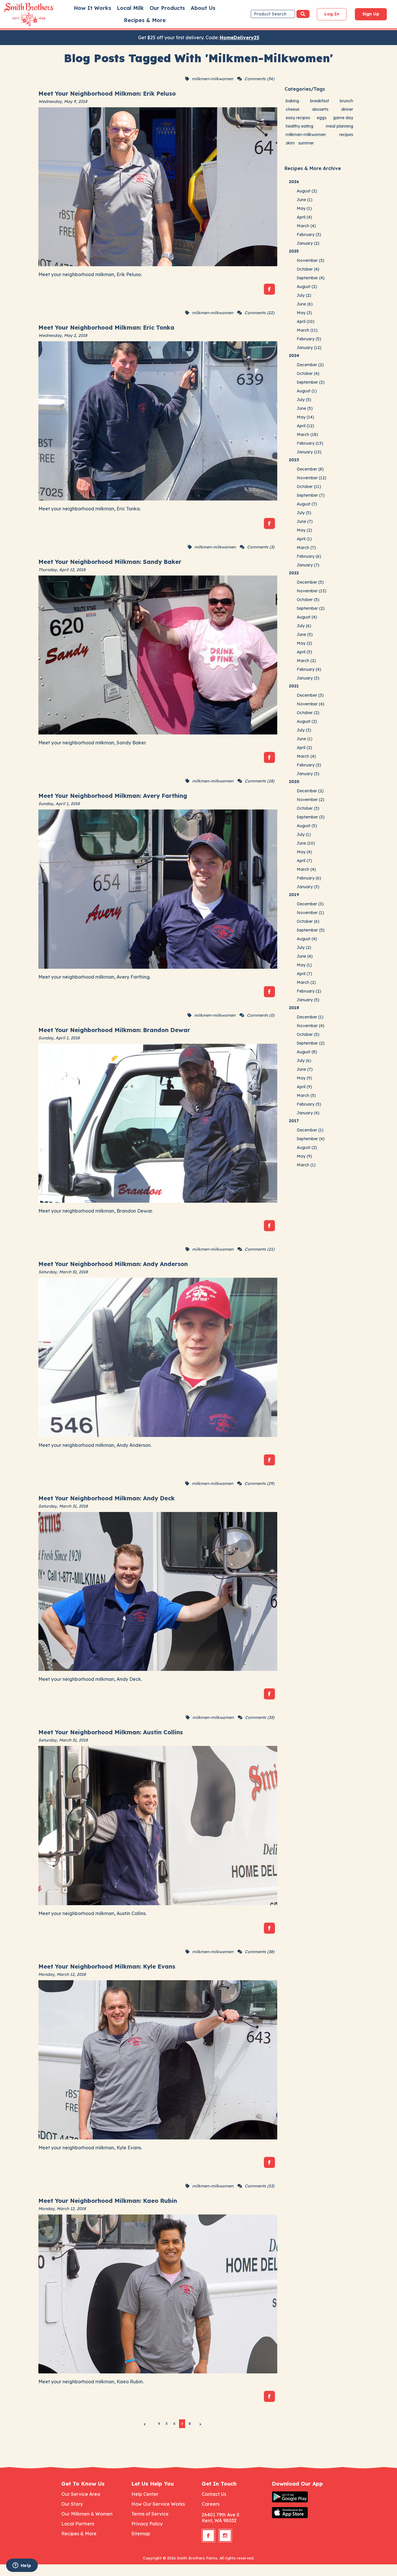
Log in (332, 14)
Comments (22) (259, 313)
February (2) (309, 991)
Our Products (167, 8)
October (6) (308, 921)
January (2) (308, 243)
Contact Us (214, 2494)
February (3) (309, 235)
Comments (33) (260, 1717)
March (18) (307, 435)
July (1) (304, 834)
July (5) (304, 400)
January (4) (308, 1113)
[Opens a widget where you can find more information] (22, 2566)
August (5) (307, 826)
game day (343, 118)
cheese (293, 109)
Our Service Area (81, 2494)
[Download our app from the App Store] (304, 2513)
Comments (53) (260, 2186)
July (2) (304, 295)
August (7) (307, 504)
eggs (322, 118)
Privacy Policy (147, 2524)
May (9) (304, 1078)
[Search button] (303, 14)
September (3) (311, 382)
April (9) (304, 1087)
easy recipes (298, 118)
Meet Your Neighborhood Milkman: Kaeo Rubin (108, 2201)
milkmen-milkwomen (212, 79)
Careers (211, 2504)
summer (306, 143)
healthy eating (299, 126)
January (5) (308, 1000)
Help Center (145, 2494)
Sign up (371, 14)
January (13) (309, 452)
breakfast (320, 101)
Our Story (72, 2504)
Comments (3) (261, 547)
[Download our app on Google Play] (304, 2497)
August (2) (307, 191)
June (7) (305, 521)
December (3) (310, 695)
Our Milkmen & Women (87, 2514)
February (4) (309, 669)
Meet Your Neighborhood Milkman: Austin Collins (111, 1732)
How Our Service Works (158, 2504)
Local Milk (130, 8)
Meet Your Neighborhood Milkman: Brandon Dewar (114, 1030)
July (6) (304, 626)
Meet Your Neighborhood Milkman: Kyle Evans (107, 1966)
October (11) (309, 487)
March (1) (306, 1165)
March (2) (306, 661)
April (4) (304, 217)
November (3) (311, 260)
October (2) (308, 713)
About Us (203, 8)
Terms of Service (150, 2514)
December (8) (310, 469)
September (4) (311, 278)
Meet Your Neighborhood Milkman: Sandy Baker (110, 562)
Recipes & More (145, 20)
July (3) (304, 730)
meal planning (339, 126)
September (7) (311, 495)
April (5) (304, 652)
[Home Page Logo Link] (21, 15)
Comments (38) (260, 1952)
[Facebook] (269, 289)
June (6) (305, 304)
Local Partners (78, 2524)
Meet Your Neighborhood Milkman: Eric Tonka (106, 327)
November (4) (311, 704)
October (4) (308, 269)
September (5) (311, 930)
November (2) (311, 800)
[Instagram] (225, 2536)
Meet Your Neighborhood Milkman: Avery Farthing (113, 796)
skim (290, 143)
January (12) (309, 348)
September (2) (311, 608)
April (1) (304, 539)
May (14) (305, 417)
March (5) (306, 1095)
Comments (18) (260, 781)
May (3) (304, 313)
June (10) (306, 843)
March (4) (306, 226)
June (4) (305, 956)
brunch (346, 101)
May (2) (304, 530)
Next (201, 2424)
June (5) (305, 408)
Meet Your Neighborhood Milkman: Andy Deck (107, 1498)
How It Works (92, 8)
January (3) (308, 678)
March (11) (307, 330)
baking (292, 101)
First (131, 2424)
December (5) (310, 582)
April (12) (305, 426)
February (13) (310, 443)
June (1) (305, 200)
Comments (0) (261, 1015)
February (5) (309, 339)
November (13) (312, 591)
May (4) (304, 852)
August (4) (307, 617)
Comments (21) (260, 1249)
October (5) (308, 600)
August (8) (307, 1052)
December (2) (310, 365)
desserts (320, 109)
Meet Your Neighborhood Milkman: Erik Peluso (107, 93)
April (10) (306, 321)
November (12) (312, 478)
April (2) (304, 748)
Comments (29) (259, 1483)
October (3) (308, 808)
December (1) (310, 1017)
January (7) (308, 565)
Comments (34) (259, 79)
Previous (144, 2424)
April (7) (304, 861)
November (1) (310, 913)
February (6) (309, 556)
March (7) (306, 548)
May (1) (304, 208)
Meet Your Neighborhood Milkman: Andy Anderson (113, 1264)
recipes (346, 135)
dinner (347, 109)
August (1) (307, 391)
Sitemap (141, 2534)
